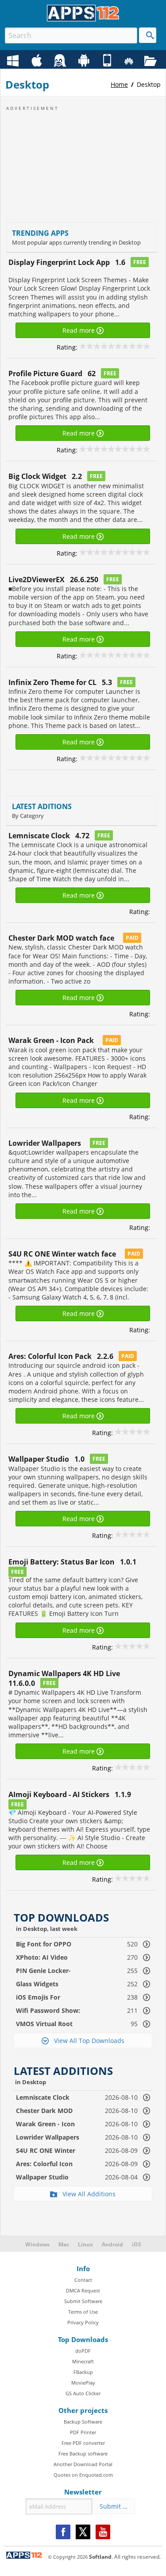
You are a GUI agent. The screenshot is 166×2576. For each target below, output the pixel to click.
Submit (113, 2506)
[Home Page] (83, 19)
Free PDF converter (83, 2443)
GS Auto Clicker (83, 2393)
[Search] (148, 35)
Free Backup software (83, 2453)
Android (112, 2244)
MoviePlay (83, 2383)
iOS (137, 2244)
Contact (83, 2280)
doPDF (83, 2351)
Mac (64, 2244)
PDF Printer (83, 2432)
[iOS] (108, 61)
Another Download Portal (83, 2464)
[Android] (85, 61)
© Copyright (68, 2557)
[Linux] (61, 61)
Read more (79, 330)
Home (119, 84)
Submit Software (83, 2301)
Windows (37, 2244)
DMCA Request (83, 2290)
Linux (85, 2244)
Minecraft (83, 2361)
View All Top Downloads (87, 2041)
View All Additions (86, 2194)
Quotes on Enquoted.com (83, 2475)
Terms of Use (83, 2312)
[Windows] (14, 61)
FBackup (83, 2372)
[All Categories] (152, 61)
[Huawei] (130, 61)
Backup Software (83, 2422)
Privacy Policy (83, 2322)
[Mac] (38, 61)
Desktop (149, 84)
